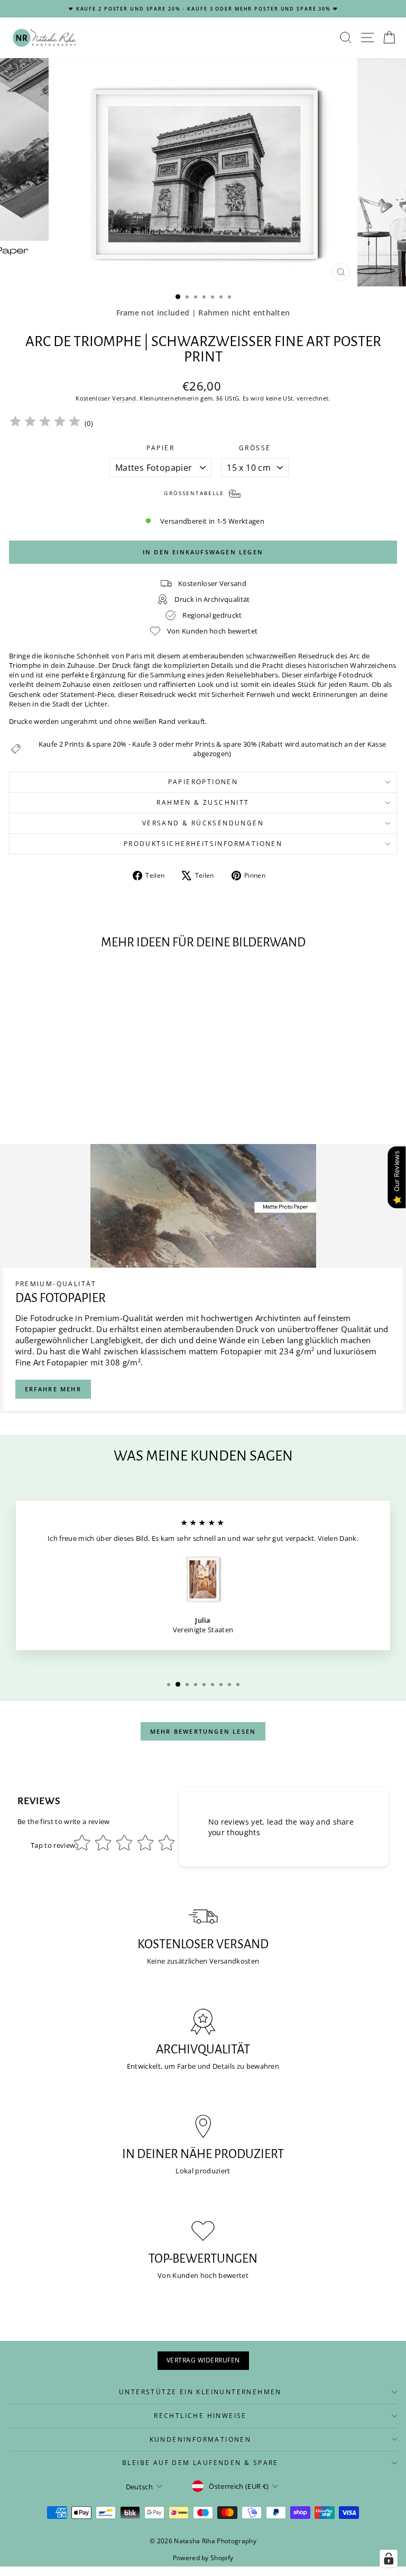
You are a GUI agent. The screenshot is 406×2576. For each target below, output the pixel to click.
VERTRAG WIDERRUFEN (203, 2360)
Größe (255, 448)
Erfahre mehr (53, 1389)
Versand (124, 398)
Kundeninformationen (201, 2439)
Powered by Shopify (203, 2558)
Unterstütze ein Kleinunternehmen (200, 2392)
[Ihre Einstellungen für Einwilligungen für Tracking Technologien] (389, 2559)
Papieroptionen (203, 782)
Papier (160, 448)
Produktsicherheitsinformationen (203, 844)
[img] (45, 423)
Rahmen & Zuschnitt (203, 802)
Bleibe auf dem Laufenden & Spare (200, 2463)
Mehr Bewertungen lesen (203, 1731)
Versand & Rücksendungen (203, 823)
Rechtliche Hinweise (200, 2416)
